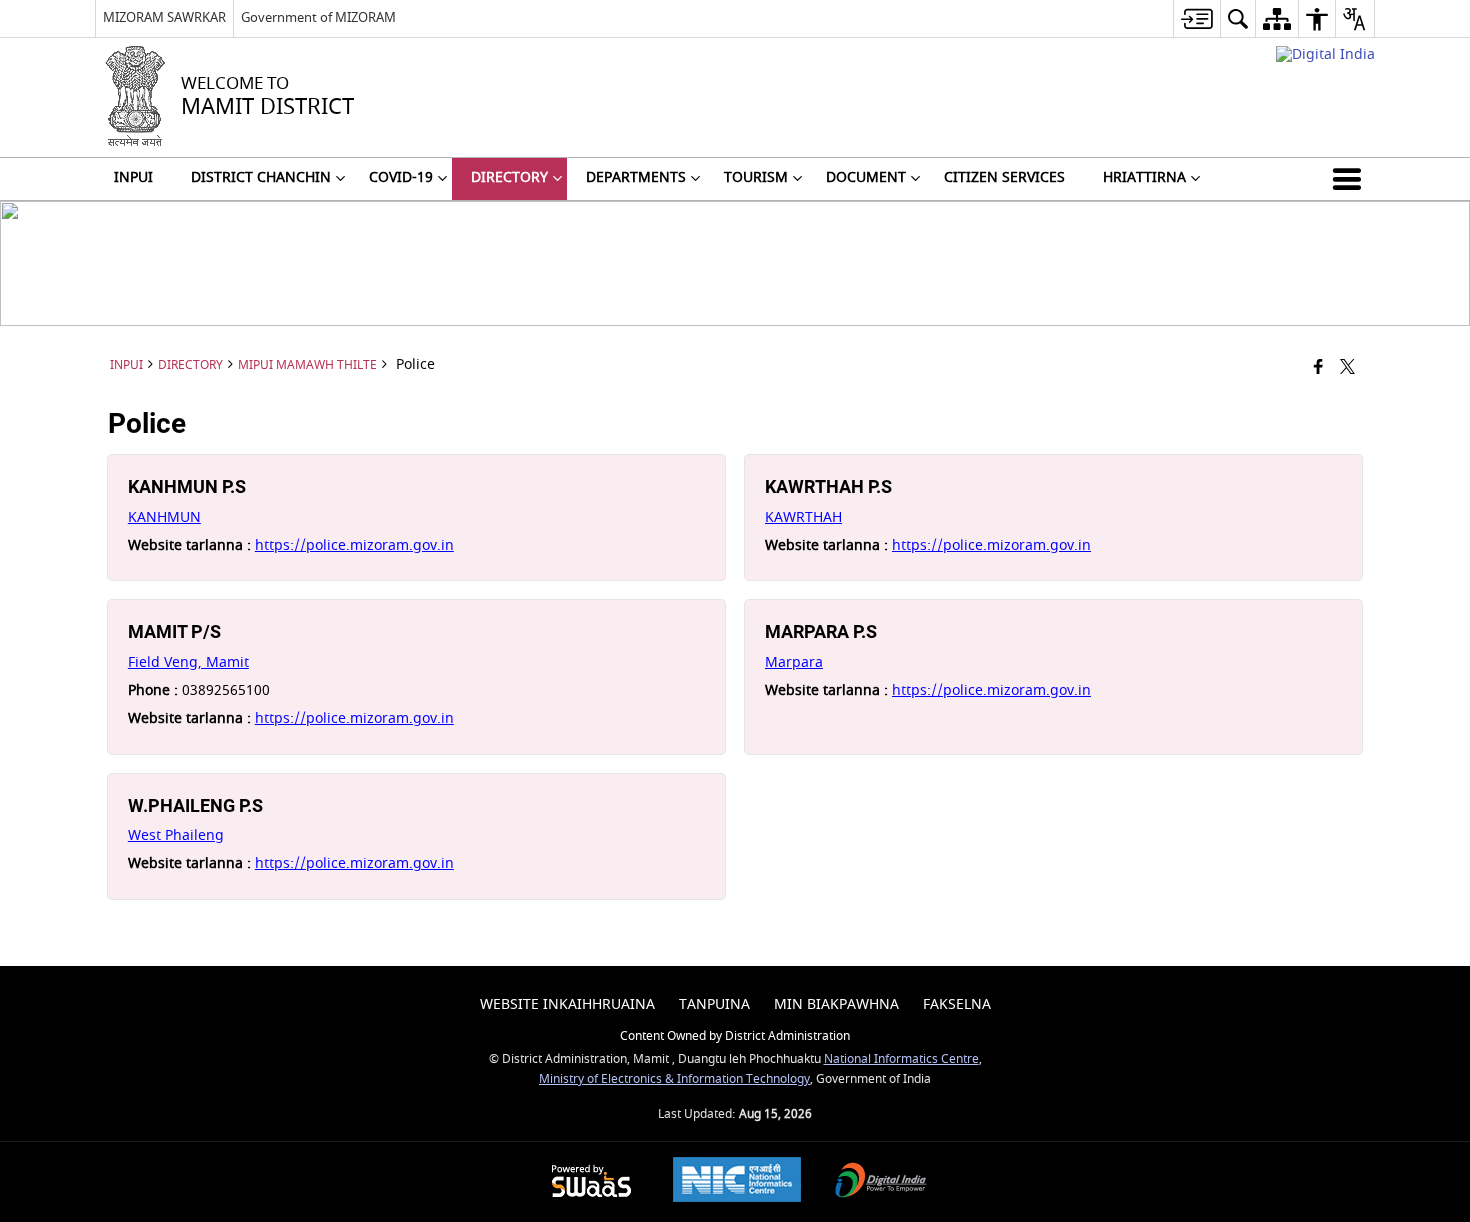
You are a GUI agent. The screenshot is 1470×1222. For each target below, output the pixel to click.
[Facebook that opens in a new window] (1318, 368)
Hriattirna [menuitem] (1144, 178)
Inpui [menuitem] (133, 178)
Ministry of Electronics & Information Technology (674, 1079)
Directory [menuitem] (509, 178)
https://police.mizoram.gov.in (354, 545)
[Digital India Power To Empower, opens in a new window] (881, 1182)
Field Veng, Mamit (188, 662)
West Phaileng (176, 835)
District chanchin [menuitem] (261, 178)
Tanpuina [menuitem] (714, 1004)
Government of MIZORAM (318, 17)
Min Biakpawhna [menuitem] (836, 1004)
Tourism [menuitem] (756, 178)
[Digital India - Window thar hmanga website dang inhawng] (1325, 54)
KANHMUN (164, 517)
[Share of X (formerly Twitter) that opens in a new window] (1347, 368)
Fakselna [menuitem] (957, 1004)
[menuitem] (1196, 18)
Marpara (794, 662)
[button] (1351, 179)
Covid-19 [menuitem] (401, 178)
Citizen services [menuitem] (1004, 178)
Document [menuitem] (866, 178)
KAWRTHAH (803, 517)
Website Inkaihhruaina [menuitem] (567, 1004)
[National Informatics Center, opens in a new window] (737, 1182)
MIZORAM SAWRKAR (164, 17)
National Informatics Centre (901, 1059)
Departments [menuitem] (636, 178)
